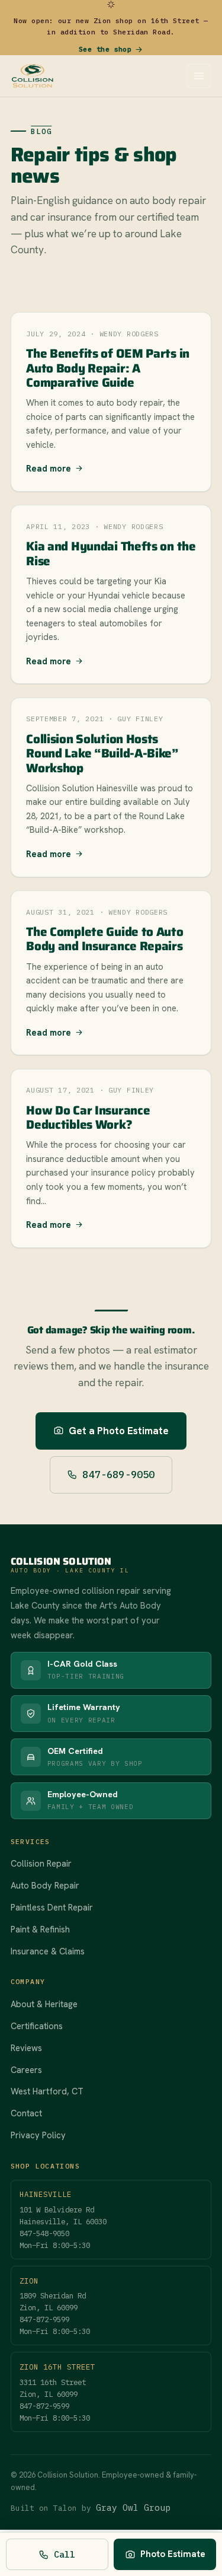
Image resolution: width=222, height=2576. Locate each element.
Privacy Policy (38, 2135)
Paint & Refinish (40, 1929)
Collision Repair (41, 1863)
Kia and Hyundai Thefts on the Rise (111, 553)
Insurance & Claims (48, 1951)
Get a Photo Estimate (119, 1431)
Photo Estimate (173, 2554)
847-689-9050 (118, 1475)
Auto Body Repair (45, 1885)
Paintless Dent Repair (52, 1907)
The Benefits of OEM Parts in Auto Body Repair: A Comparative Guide (108, 368)
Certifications (37, 2026)
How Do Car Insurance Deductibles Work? (88, 1117)
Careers (26, 2070)
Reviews (26, 2048)
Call (65, 2554)
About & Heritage (44, 2004)
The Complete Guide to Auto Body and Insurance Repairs (104, 939)
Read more (49, 468)
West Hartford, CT (47, 2091)
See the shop (105, 49)
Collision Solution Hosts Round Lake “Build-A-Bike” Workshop (102, 753)
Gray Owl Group (133, 2507)
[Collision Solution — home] (33, 76)
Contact (26, 2113)
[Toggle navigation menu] (199, 76)
